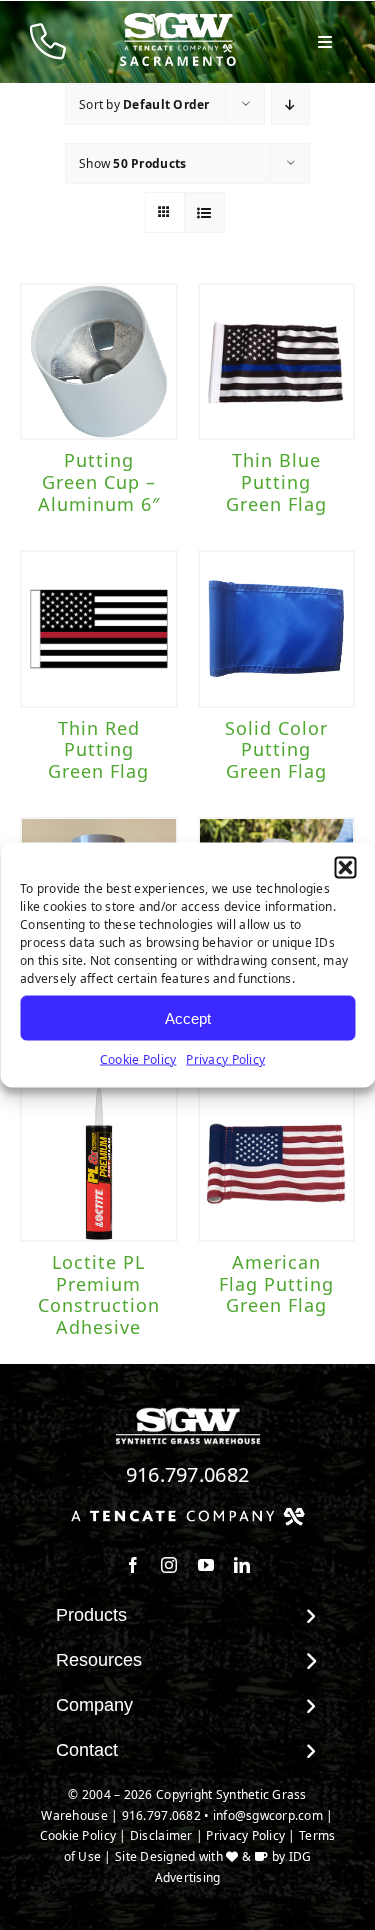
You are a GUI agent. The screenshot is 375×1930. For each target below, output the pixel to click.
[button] (345, 868)
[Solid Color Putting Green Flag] (277, 629)
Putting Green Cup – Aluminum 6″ (99, 481)
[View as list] (204, 212)
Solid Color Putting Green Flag (276, 749)
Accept (188, 1017)
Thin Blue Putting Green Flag (276, 481)
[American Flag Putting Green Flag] (277, 1164)
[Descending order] (290, 104)
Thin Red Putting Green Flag (98, 749)
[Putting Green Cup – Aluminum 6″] (99, 362)
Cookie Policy (138, 1059)
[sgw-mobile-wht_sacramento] (178, 21)
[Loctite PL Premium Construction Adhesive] (99, 1164)
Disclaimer (161, 1835)
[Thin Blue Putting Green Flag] (277, 362)
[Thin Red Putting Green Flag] (99, 629)
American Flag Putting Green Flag (276, 1283)
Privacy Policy (225, 1059)
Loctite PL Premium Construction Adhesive (99, 1294)
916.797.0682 (188, 1474)
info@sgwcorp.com (268, 1815)
